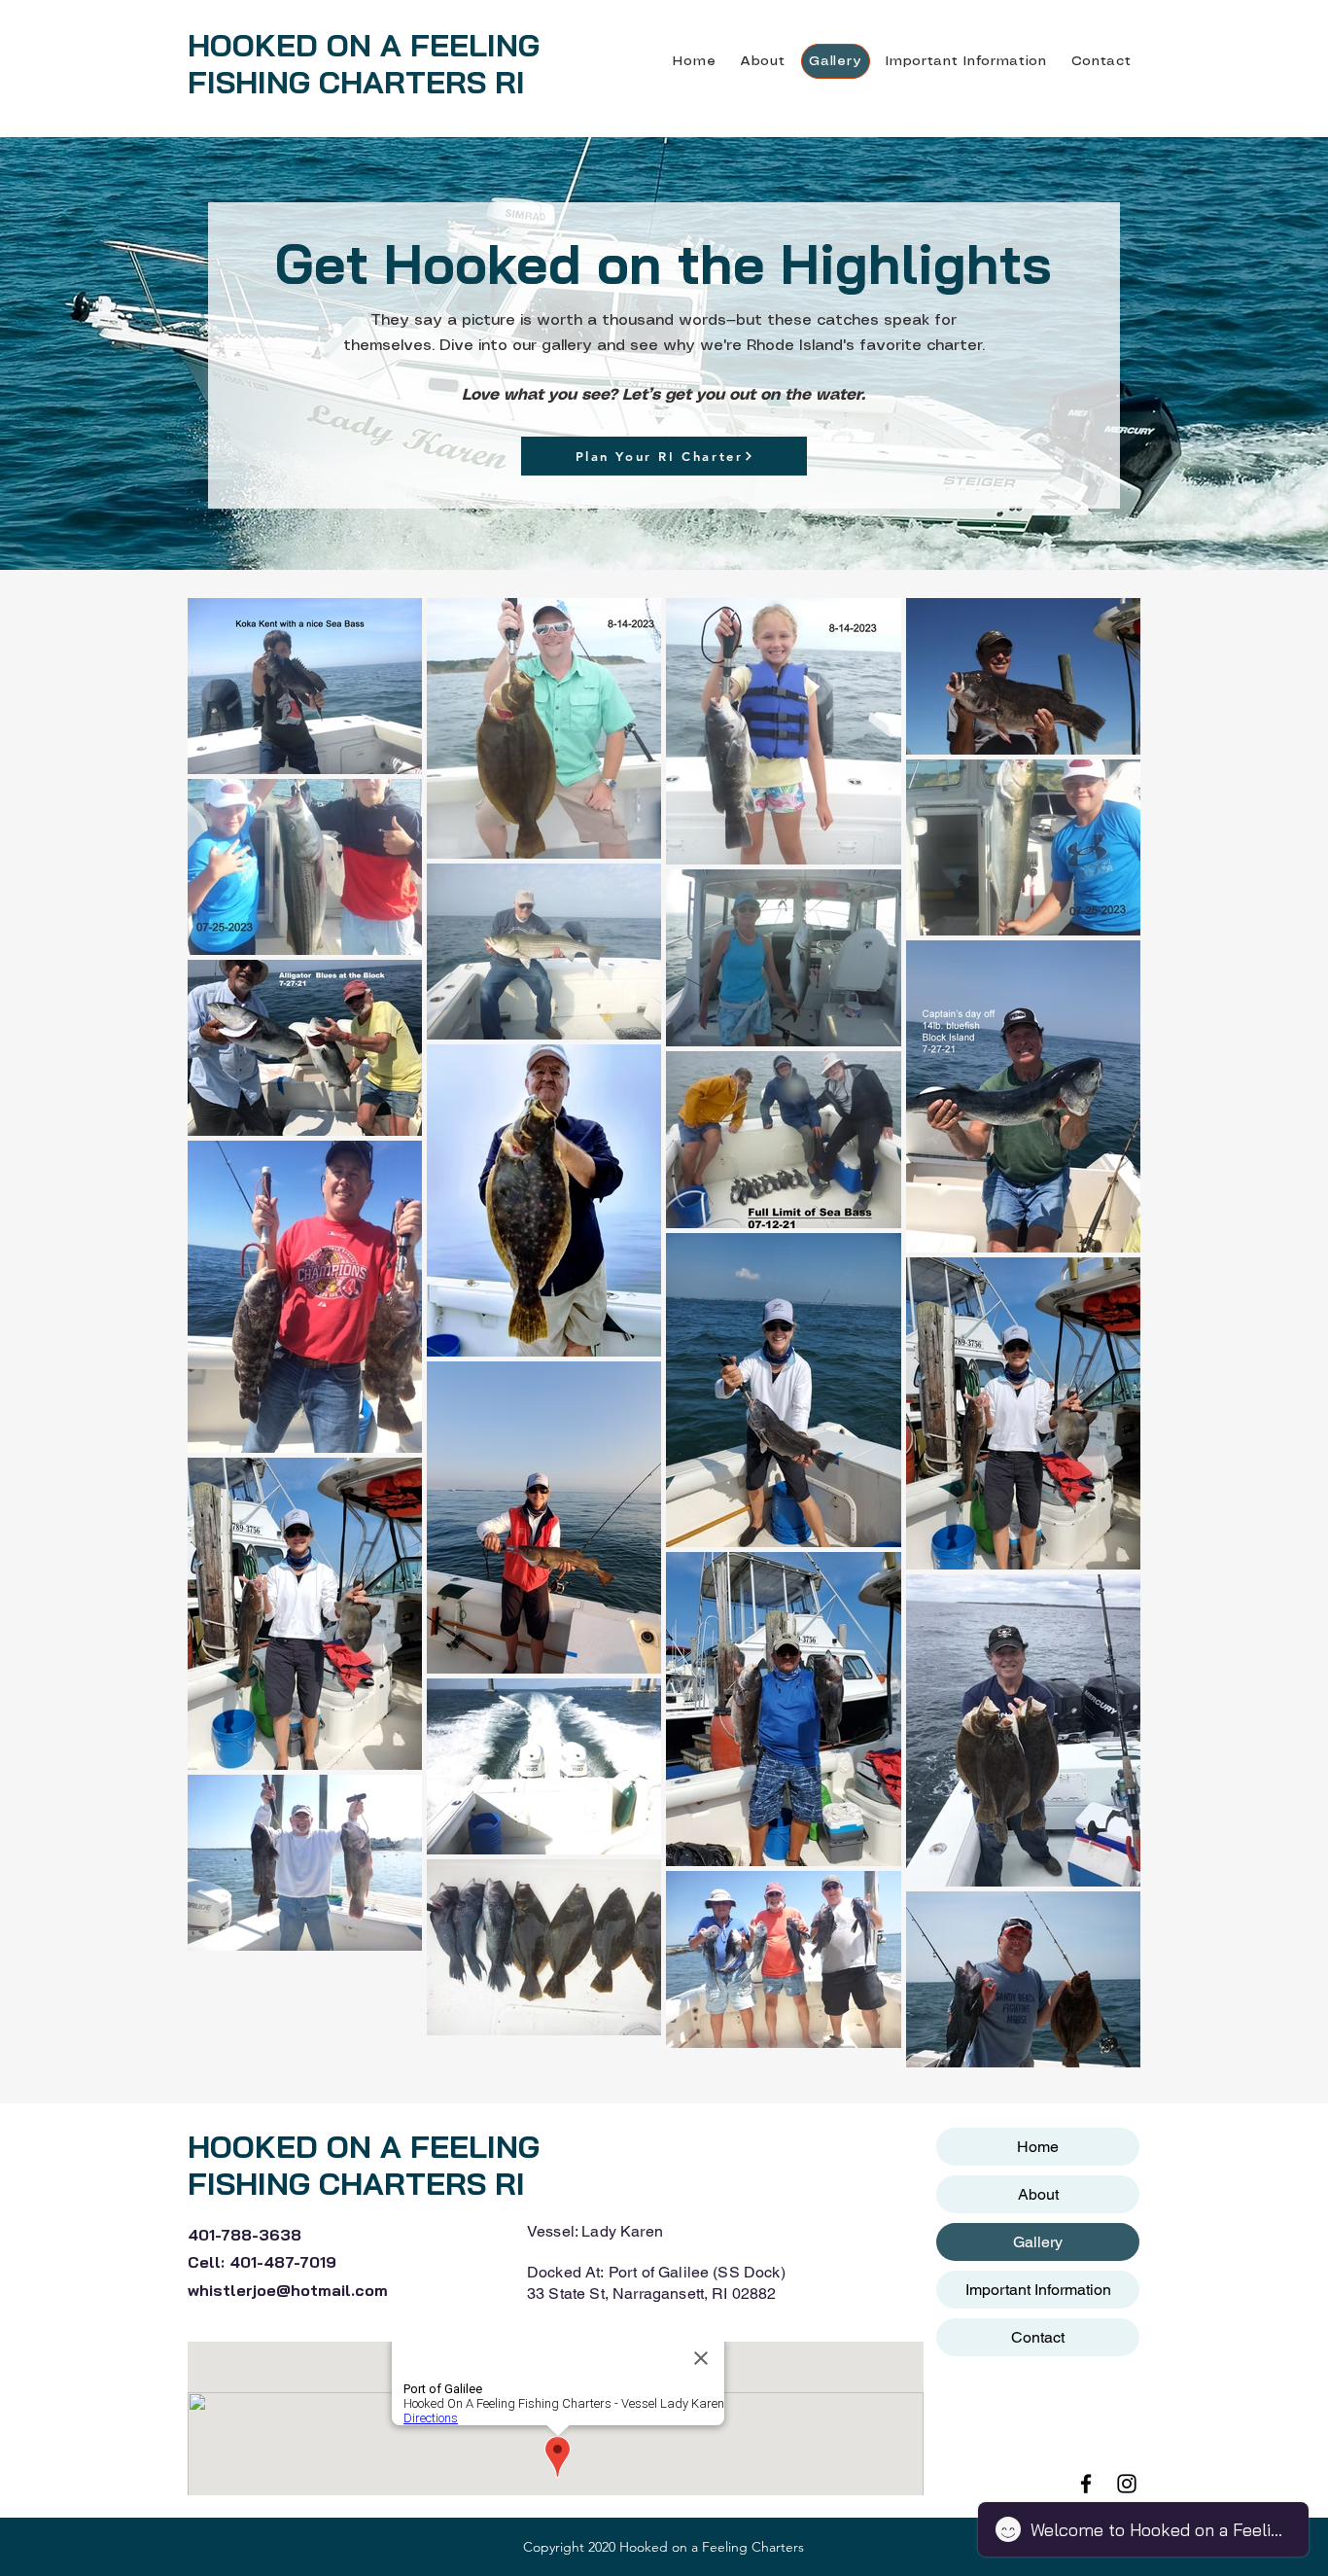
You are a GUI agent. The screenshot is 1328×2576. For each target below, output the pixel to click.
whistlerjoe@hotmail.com (288, 2290)
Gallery (1038, 2242)
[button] (967, 61)
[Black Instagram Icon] (1127, 2484)
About (1038, 2194)
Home (1038, 2147)
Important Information (1038, 2290)
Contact (1038, 2337)
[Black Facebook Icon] (1086, 2484)
